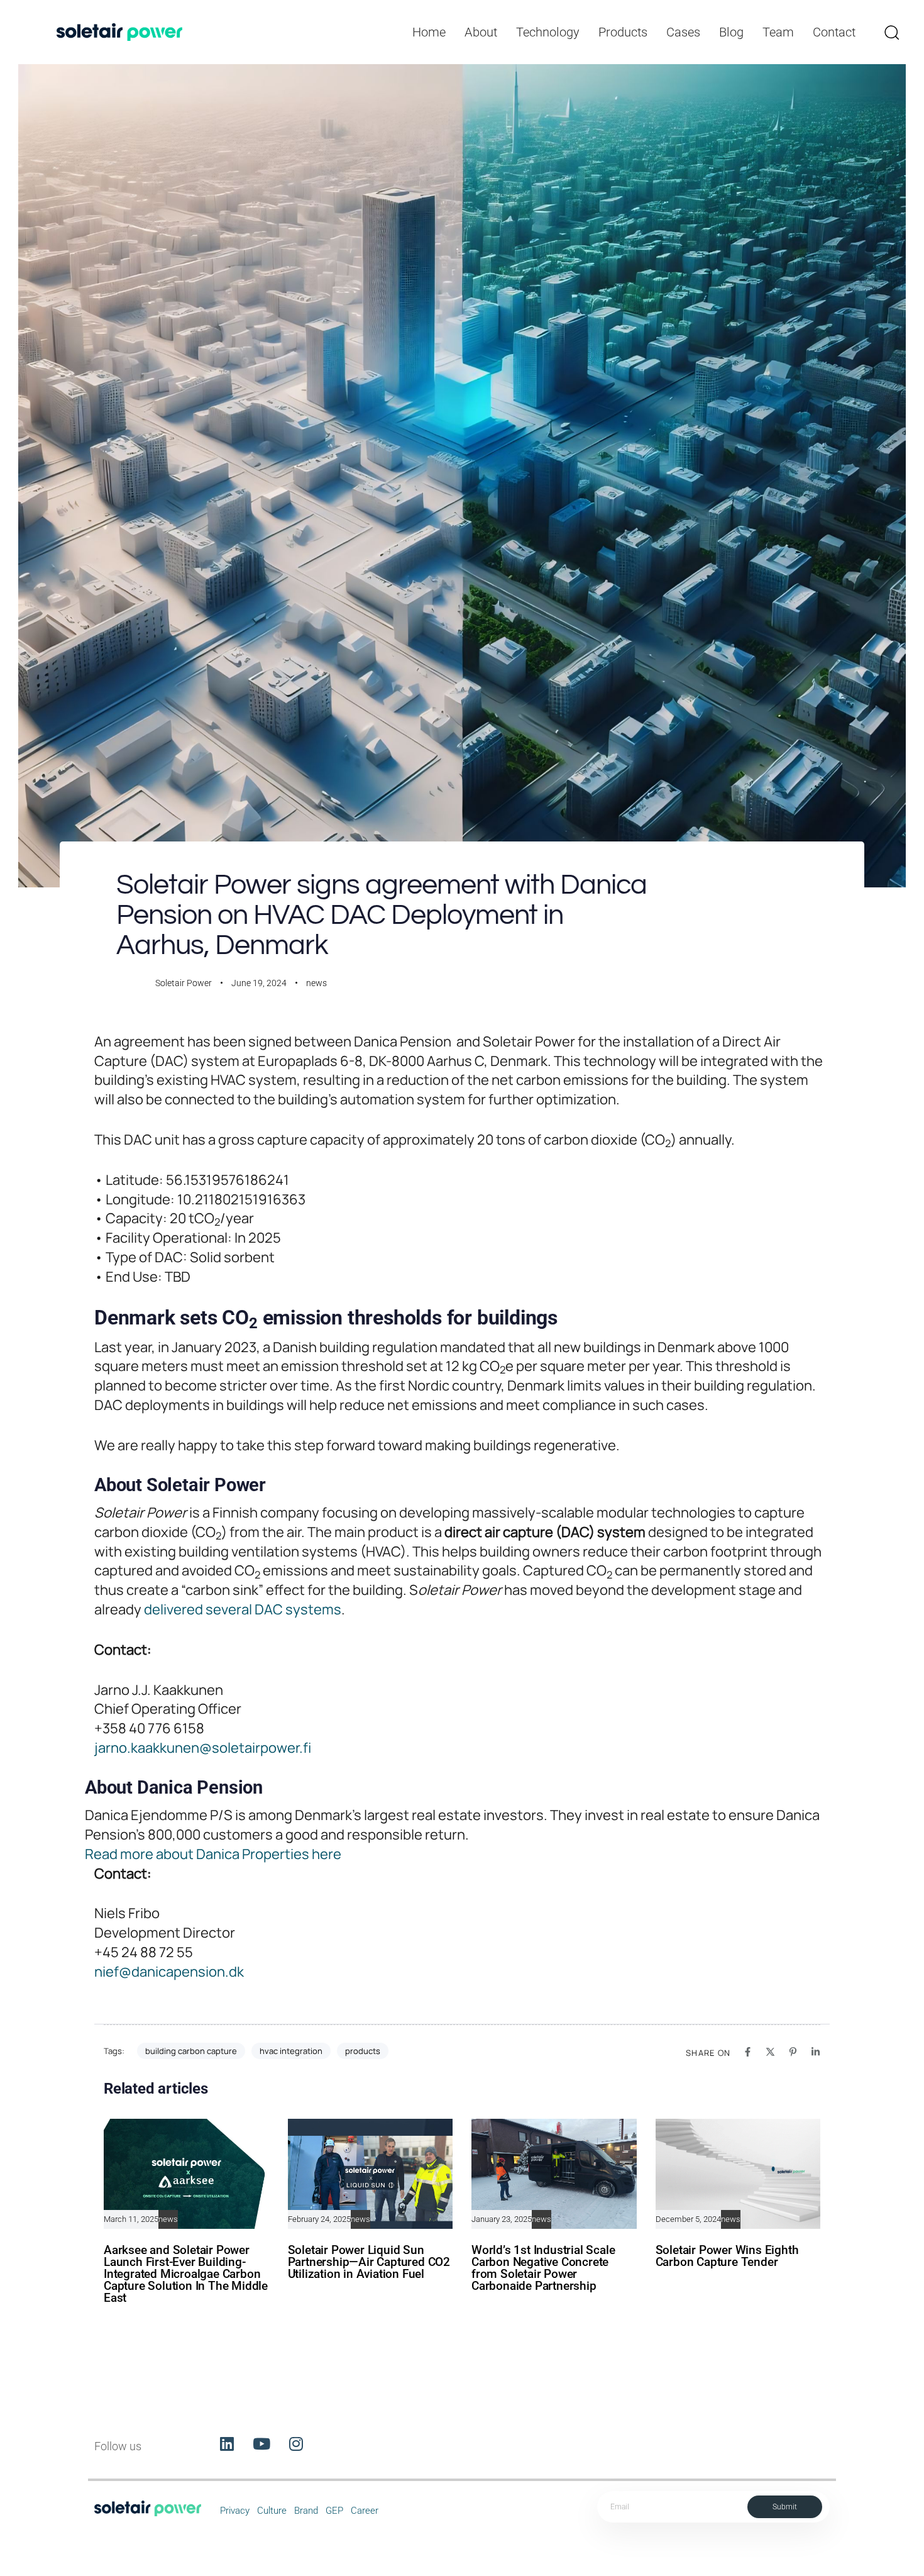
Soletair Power (184, 983)
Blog (731, 32)
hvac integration (291, 2051)
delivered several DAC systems (241, 1609)
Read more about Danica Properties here (213, 1854)
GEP (334, 2511)
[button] (891, 32)
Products (623, 32)
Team (778, 32)
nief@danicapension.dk (169, 1972)
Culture (272, 2511)
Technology (548, 32)
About (481, 32)
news (316, 983)
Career (365, 2511)
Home (429, 32)
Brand (306, 2511)
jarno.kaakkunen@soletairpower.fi (203, 1748)
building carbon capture (191, 2051)
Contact (834, 32)
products (363, 2051)
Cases (683, 32)
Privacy (235, 2511)
